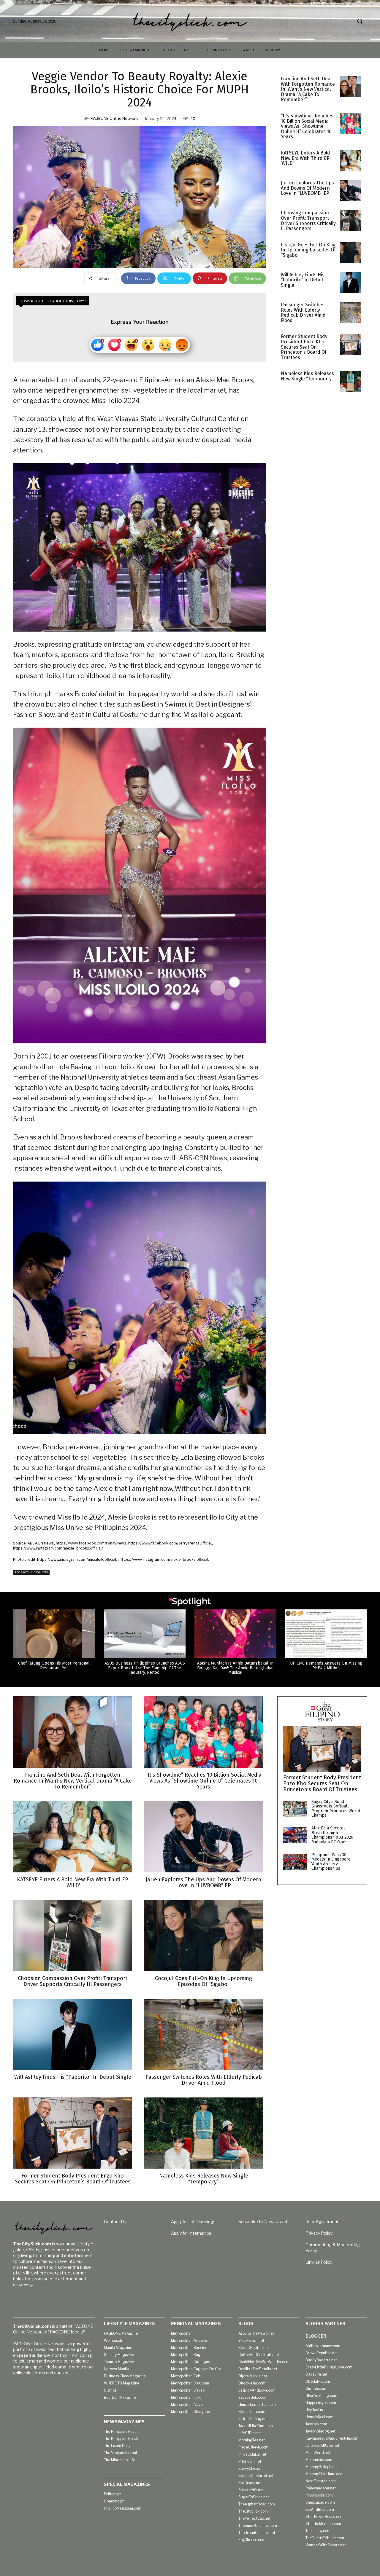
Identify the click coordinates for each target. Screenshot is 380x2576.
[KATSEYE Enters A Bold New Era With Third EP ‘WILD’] (351, 161)
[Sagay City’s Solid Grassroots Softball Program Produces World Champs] (295, 1809)
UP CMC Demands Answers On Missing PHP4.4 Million (326, 1665)
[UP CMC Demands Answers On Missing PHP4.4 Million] (326, 1634)
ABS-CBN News (203, 1158)
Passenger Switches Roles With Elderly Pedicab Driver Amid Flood (303, 313)
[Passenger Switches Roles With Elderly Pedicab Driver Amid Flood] (351, 313)
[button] (360, 21)
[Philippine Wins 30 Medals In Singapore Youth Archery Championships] (295, 1862)
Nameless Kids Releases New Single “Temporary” (307, 376)
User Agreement (322, 2222)
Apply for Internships (191, 2233)
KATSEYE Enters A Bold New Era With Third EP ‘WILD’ (305, 158)
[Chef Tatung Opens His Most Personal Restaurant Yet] (54, 1634)
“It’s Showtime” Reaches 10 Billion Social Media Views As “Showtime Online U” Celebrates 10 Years (307, 126)
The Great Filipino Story (31, 1572)
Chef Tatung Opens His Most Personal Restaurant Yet (54, 1665)
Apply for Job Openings (193, 2222)
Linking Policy (319, 2262)
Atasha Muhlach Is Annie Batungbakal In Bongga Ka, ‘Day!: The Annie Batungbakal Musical (235, 1668)
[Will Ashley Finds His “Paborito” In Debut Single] (351, 283)
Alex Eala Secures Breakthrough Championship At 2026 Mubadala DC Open (332, 1835)
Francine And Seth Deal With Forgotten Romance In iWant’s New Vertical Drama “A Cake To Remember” (308, 89)
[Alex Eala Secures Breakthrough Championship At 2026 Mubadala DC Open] (295, 1835)
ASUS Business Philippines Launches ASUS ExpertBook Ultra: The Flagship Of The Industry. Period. (145, 1668)
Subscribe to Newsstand (263, 2222)
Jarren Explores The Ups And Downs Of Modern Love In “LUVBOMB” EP (307, 188)
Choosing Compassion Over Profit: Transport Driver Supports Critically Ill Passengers (308, 221)
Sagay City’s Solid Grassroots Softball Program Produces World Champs (336, 1809)
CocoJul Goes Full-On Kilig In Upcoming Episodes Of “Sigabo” (308, 250)
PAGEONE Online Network (114, 118)
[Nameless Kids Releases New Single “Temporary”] (351, 381)
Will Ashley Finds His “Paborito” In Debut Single (303, 280)
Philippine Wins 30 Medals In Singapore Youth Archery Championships (331, 1862)
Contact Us (115, 2222)
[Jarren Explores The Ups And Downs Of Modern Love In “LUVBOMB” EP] (351, 191)
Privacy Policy (319, 2233)
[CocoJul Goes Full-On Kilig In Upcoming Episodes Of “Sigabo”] (351, 253)
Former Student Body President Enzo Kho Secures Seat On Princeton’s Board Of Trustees (304, 347)
